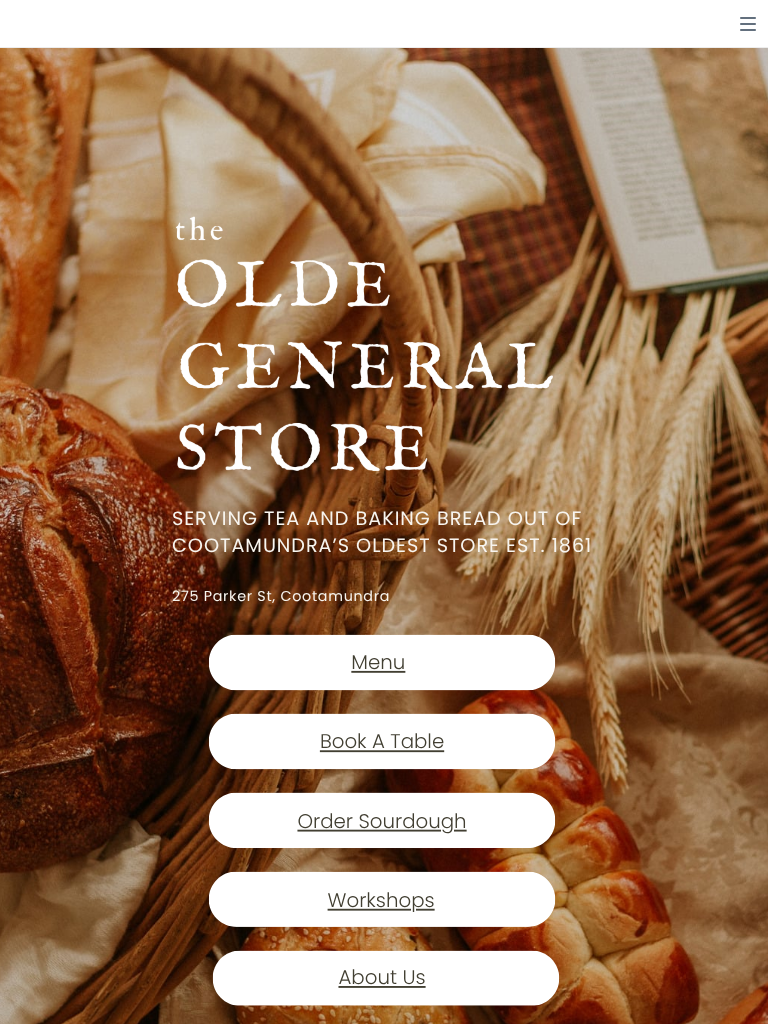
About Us (381, 978)
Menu (378, 663)
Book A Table (382, 742)
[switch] (748, 24)
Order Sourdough (381, 821)
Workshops (381, 900)
